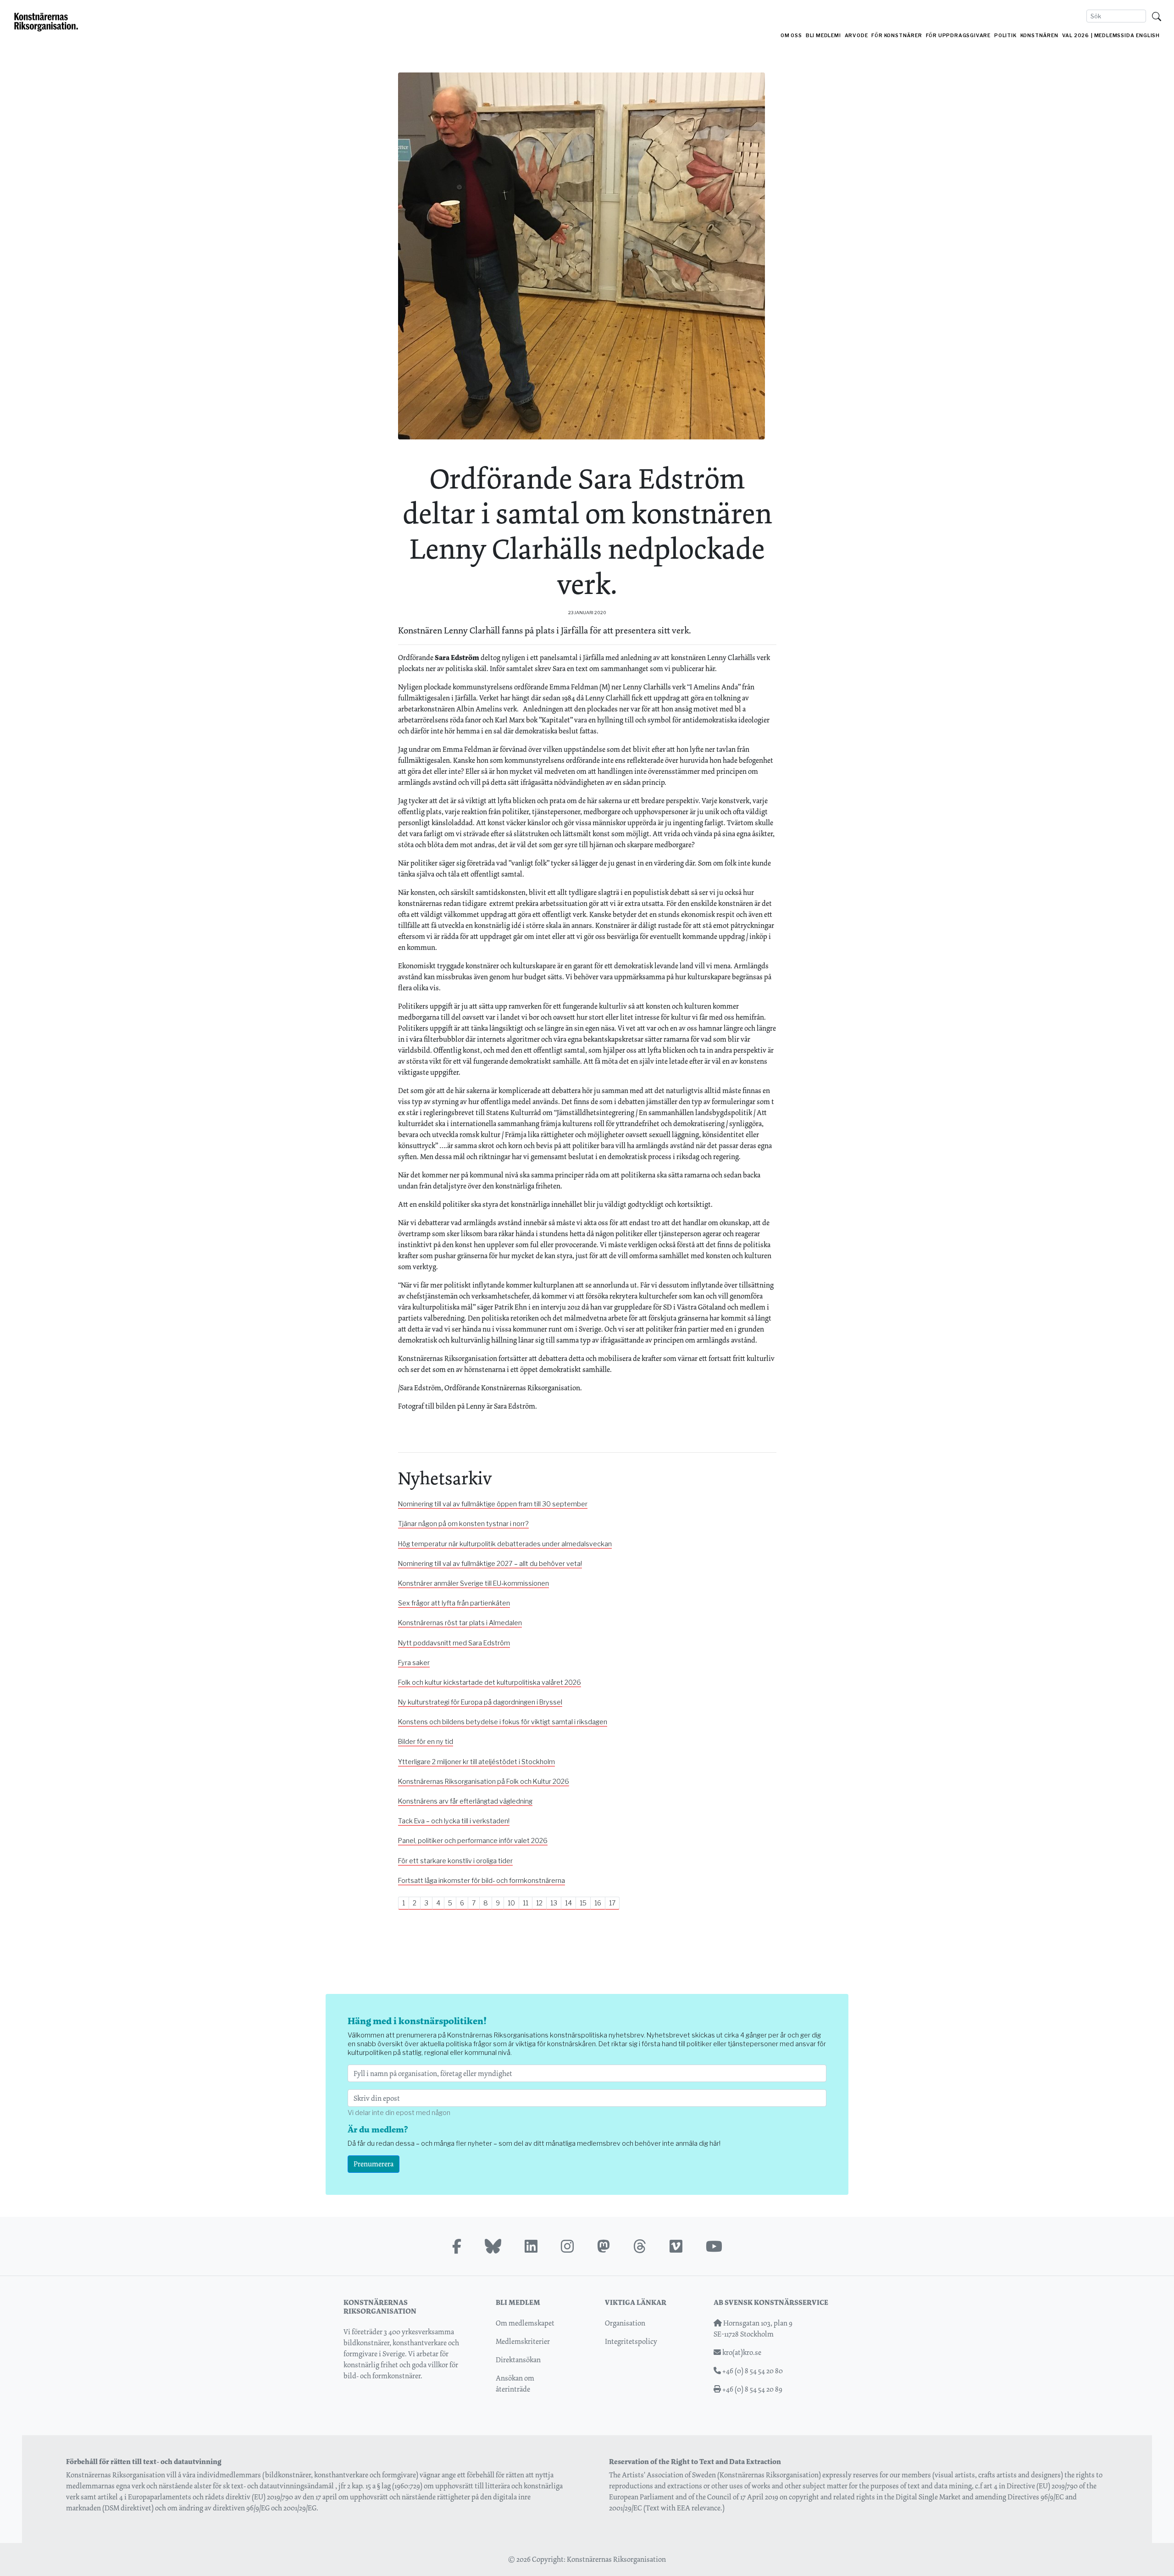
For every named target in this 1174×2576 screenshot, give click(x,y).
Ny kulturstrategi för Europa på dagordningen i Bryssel (480, 1702)
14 (568, 1903)
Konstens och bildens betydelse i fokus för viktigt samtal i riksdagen (503, 1722)
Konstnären (1039, 36)
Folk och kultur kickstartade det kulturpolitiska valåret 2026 (490, 1682)
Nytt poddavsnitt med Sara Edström (454, 1643)
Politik (1005, 36)
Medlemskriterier (523, 2341)
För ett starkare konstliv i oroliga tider (455, 1861)
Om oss (791, 36)
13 (554, 1903)
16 (598, 1903)
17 (612, 1903)
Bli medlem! (823, 36)
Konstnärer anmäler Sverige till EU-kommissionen (473, 1583)
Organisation (625, 2323)
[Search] (1157, 16)
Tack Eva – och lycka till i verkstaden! (454, 1821)
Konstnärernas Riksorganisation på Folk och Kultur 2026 (484, 1782)
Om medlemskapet (525, 2323)
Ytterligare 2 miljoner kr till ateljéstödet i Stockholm (476, 1762)
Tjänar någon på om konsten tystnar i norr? (463, 1524)
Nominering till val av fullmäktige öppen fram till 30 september (493, 1504)
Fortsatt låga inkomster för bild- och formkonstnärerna (482, 1881)
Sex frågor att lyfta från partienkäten (454, 1603)
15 (583, 1903)
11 (526, 1903)
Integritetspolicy (631, 2341)
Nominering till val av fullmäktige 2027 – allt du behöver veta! (490, 1564)
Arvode (856, 36)
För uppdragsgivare (958, 36)
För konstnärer (897, 36)
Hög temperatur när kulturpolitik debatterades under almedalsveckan (505, 1544)
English (1148, 36)
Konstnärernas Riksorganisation (616, 2559)
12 (539, 1903)
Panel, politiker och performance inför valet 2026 (473, 1841)
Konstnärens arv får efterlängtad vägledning (465, 1801)
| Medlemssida (1113, 36)
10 (511, 1903)
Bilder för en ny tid (426, 1742)
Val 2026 (1076, 36)
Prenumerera (374, 2164)
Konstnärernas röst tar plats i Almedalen (460, 1623)
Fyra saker (414, 1663)
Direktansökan (518, 2360)
